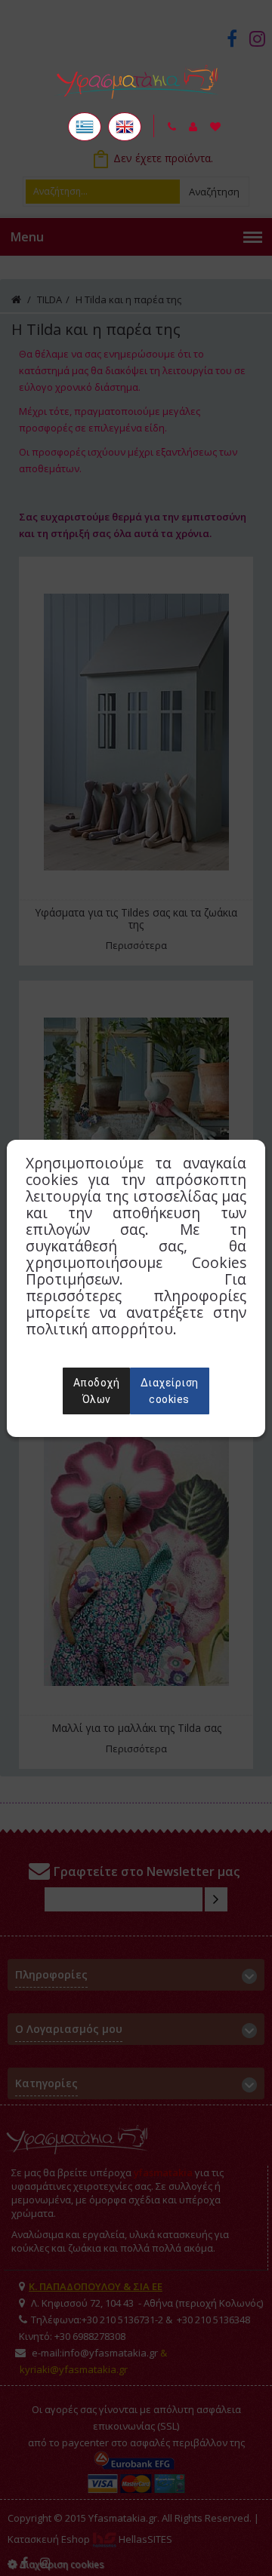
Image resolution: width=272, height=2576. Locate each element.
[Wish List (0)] (215, 127)
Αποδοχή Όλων (97, 1391)
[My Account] (193, 127)
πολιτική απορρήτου (99, 1329)
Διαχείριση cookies (170, 1391)
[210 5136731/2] (172, 127)
